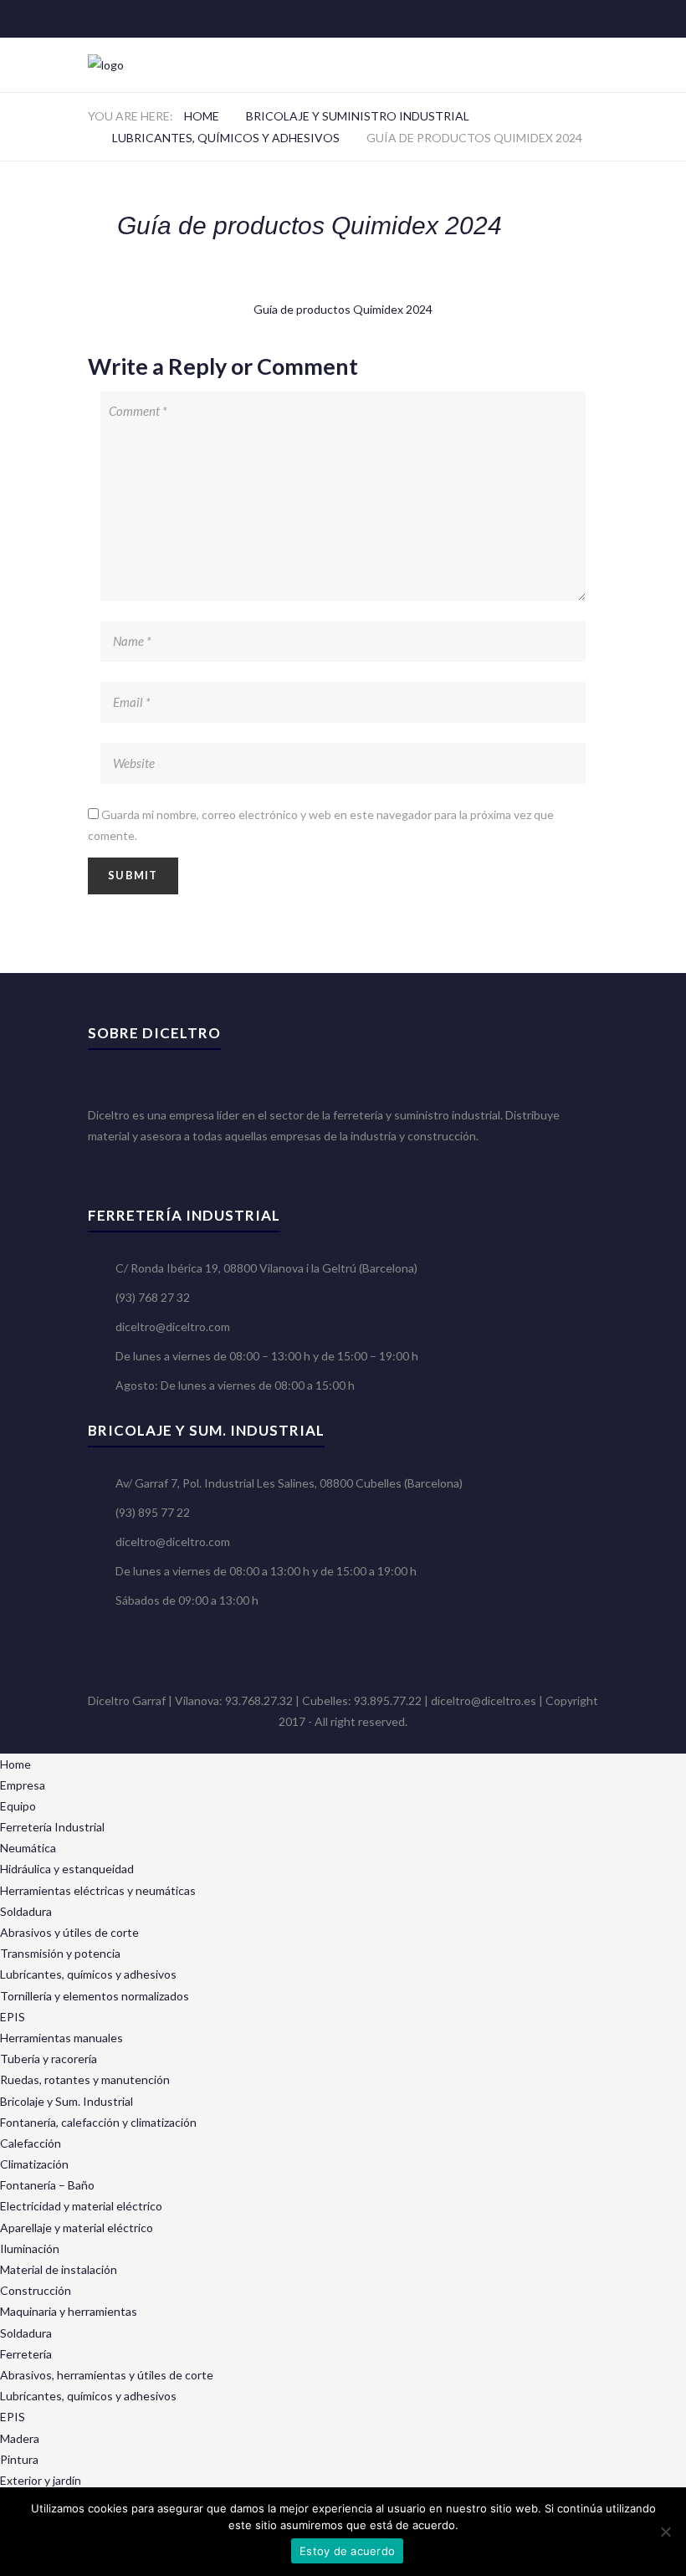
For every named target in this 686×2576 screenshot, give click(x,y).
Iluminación (30, 2248)
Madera (20, 2438)
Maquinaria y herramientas (69, 2311)
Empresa (23, 1785)
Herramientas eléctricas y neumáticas (98, 1890)
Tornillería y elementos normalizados (95, 1996)
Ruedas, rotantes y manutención (85, 2079)
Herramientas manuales (61, 2038)
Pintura (19, 2459)
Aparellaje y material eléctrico (77, 2228)
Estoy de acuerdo (347, 2551)
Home (202, 116)
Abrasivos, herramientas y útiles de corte (107, 2375)
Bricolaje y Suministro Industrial (358, 116)
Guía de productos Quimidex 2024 (343, 309)
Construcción (36, 2290)
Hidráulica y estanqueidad (67, 1869)
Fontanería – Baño (47, 2185)
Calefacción (31, 2143)
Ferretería (26, 2354)
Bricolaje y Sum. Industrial (67, 2101)
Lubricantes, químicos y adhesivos (226, 138)
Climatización (34, 2164)
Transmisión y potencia (60, 1953)
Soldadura (26, 1911)
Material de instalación (59, 2269)
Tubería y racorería (49, 2059)
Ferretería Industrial (52, 1827)
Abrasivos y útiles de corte (69, 1932)
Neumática (28, 1848)
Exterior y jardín (41, 2480)
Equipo (18, 1806)
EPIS (13, 2017)
